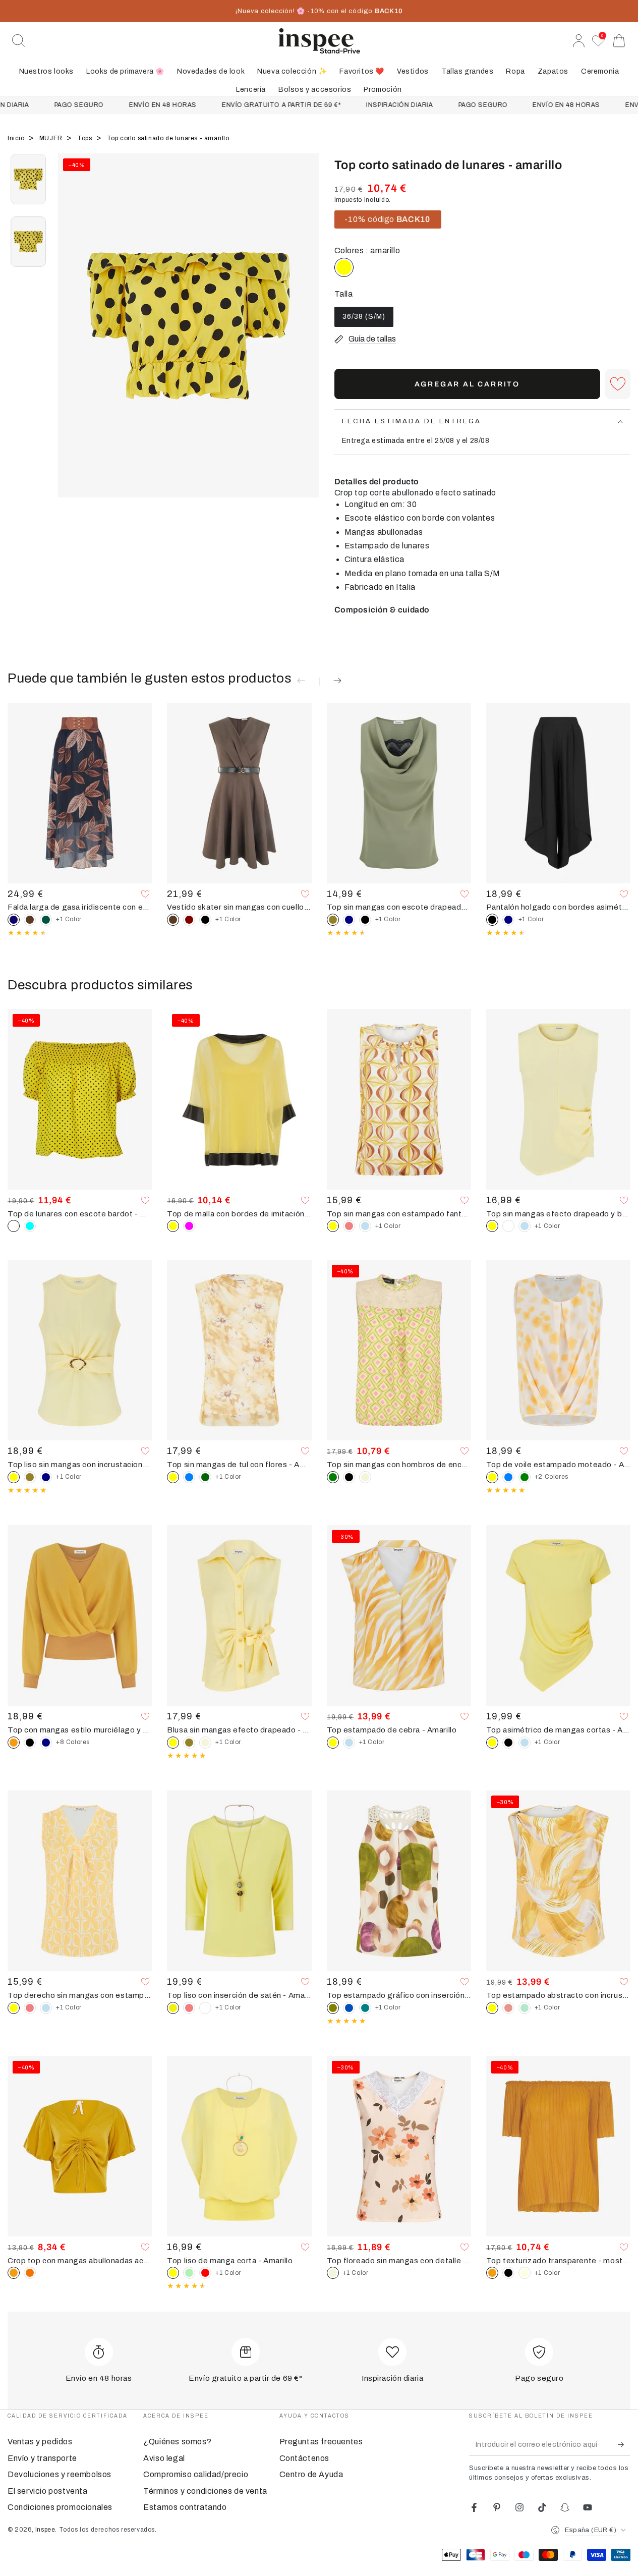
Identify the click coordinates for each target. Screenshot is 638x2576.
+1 (69, 919)
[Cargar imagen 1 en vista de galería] (28, 179)
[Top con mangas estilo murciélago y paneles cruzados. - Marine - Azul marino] (46, 1743)
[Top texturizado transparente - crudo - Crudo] (525, 2273)
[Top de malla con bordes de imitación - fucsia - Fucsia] (189, 1226)
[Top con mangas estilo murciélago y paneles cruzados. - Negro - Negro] (30, 1743)
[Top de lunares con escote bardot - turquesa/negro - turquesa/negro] (30, 1226)
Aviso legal (164, 2458)
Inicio (17, 138)
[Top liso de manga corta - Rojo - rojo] (205, 2273)
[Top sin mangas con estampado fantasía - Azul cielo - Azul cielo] (365, 1226)
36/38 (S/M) (364, 320)
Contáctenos (305, 2458)
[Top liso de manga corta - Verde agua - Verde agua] (189, 2273)
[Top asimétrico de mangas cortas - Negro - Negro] (508, 1743)
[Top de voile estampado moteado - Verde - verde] (525, 1477)
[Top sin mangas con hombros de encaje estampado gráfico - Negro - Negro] (349, 1477)
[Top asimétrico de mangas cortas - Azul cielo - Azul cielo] (525, 1743)
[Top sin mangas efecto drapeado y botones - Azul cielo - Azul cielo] (525, 1226)
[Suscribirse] (624, 2444)
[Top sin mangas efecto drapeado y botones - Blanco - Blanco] (508, 1226)
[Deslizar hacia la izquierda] (71, 338)
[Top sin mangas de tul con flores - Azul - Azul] (189, 1477)
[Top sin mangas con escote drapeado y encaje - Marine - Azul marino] (349, 920)
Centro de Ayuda (311, 2474)
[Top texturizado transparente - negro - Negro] (508, 2273)
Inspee (45, 2530)
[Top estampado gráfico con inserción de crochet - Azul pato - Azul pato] (365, 2008)
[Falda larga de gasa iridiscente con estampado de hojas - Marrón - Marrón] (30, 920)
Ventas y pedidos (40, 2442)
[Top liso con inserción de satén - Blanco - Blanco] (205, 2008)
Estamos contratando (185, 2507)
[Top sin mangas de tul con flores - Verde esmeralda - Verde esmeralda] (205, 1477)
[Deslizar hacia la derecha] (307, 338)
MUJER (52, 138)
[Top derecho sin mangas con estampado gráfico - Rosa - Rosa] (30, 2008)
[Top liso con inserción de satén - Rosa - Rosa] (189, 2008)
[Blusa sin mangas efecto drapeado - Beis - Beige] (205, 1743)
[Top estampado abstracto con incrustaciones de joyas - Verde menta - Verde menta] (525, 2008)
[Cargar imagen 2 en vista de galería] (28, 242)
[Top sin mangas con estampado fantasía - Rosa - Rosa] (349, 1226)
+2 (552, 1477)
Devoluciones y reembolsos (60, 2474)
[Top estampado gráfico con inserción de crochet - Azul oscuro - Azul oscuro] (349, 2008)
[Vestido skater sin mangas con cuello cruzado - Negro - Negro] (205, 920)
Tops (85, 138)
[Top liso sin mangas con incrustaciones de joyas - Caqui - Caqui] (30, 1477)
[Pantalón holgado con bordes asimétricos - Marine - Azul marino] (508, 920)
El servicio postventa (48, 2491)
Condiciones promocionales (60, 2507)
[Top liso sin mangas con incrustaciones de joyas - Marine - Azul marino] (46, 1477)
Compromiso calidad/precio (196, 2474)
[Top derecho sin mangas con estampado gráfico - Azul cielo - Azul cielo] (46, 2008)
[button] (19, 41)
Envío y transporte (42, 2458)
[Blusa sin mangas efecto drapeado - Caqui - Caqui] (189, 1743)
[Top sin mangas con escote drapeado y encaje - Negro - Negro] (365, 920)
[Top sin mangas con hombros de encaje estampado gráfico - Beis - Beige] (365, 1477)
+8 (73, 1742)
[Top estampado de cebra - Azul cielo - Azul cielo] (349, 1743)
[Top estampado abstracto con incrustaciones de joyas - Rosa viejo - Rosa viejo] (508, 2008)
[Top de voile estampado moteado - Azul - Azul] (508, 1477)
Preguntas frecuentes (321, 2442)
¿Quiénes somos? (177, 2442)
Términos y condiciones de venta (205, 2491)
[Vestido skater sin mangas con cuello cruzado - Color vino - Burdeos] (189, 920)
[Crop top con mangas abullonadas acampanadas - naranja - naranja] (30, 2273)
